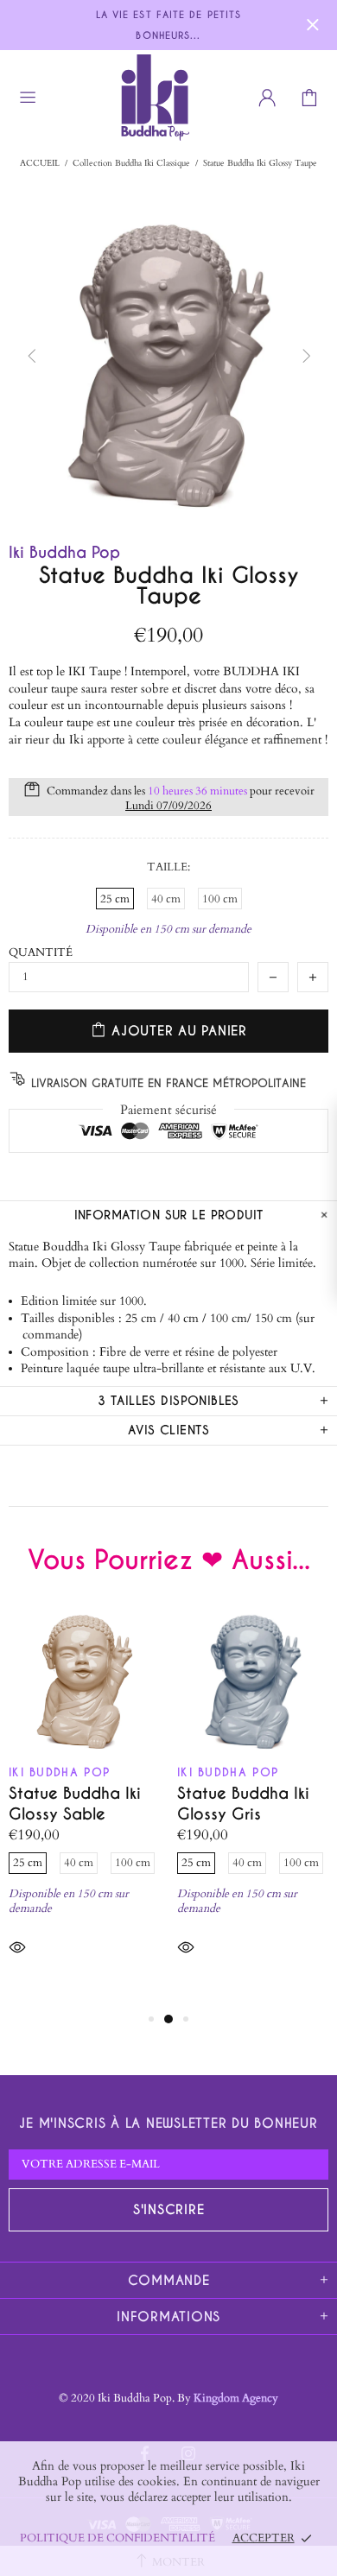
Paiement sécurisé (168, 1110)
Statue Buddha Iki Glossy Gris (243, 1804)
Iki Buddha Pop (102, 97)
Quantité (41, 953)
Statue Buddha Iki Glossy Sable (75, 1804)
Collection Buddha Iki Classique (131, 163)
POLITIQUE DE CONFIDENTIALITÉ (118, 2538)
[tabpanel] (84, 1805)
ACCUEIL (40, 163)
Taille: (168, 867)
